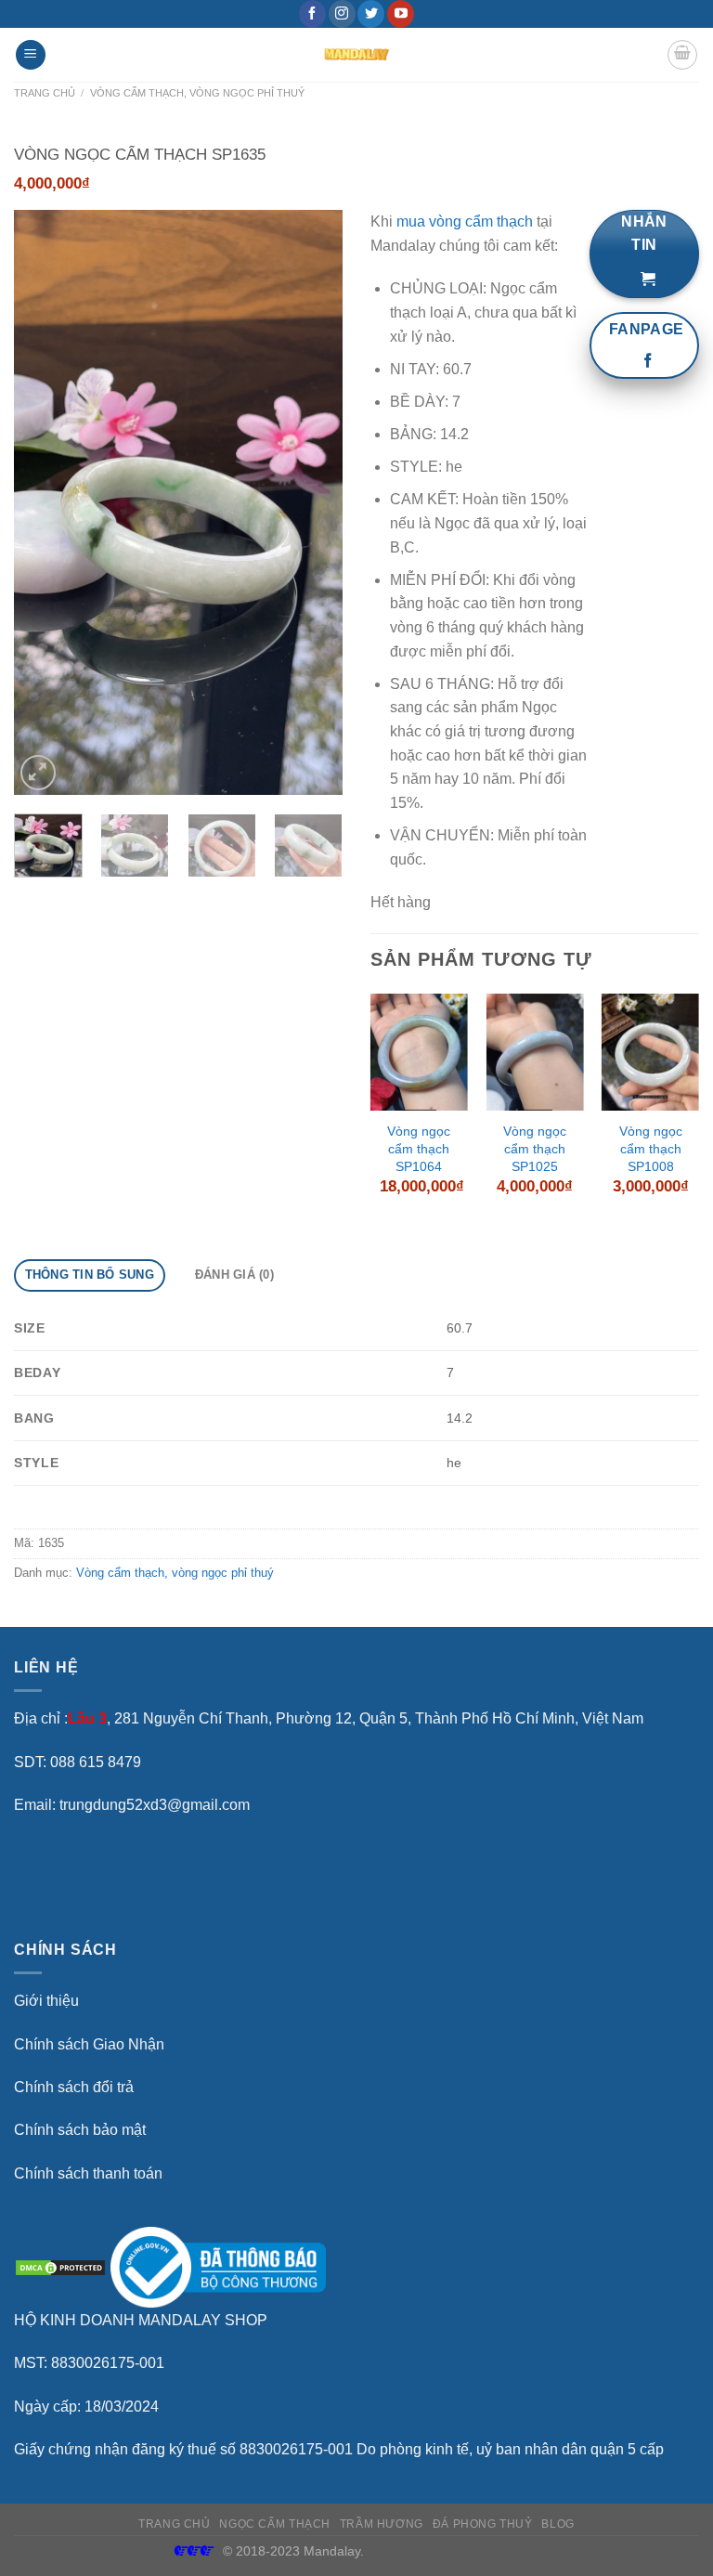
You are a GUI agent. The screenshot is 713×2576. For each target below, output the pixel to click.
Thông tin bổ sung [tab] (90, 1275)
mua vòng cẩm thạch (465, 221)
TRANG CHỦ (175, 2524)
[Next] (313, 502)
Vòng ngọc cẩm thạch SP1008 (651, 1148)
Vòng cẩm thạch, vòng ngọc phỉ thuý (197, 93)
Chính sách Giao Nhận (89, 2044)
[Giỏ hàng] (682, 55)
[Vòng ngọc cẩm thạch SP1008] (650, 1052)
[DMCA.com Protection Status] (60, 2266)
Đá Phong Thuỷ (483, 2524)
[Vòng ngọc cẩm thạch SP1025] (534, 1052)
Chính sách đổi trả (74, 2087)
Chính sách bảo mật (80, 2130)
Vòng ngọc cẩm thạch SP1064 (419, 1148)
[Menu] (31, 55)
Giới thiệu (46, 2001)
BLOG (557, 2524)
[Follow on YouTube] (401, 14)
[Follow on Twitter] (371, 14)
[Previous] (44, 502)
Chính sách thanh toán (88, 2173)
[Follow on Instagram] (342, 14)
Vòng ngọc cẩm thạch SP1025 (535, 1148)
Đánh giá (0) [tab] (234, 1275)
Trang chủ (45, 93)
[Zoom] (39, 773)
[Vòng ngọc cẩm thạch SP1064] (419, 1052)
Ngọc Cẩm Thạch (275, 2524)
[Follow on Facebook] (312, 14)
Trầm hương (382, 2524)
